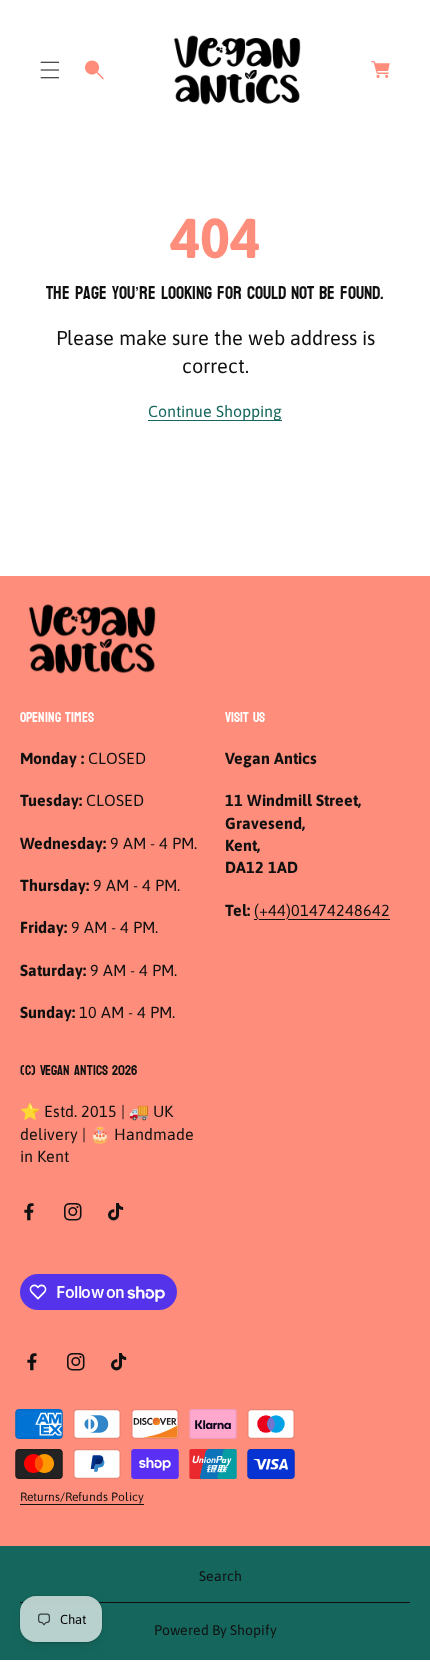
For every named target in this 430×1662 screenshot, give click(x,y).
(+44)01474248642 (322, 910)
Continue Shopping (215, 411)
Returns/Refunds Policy (82, 1497)
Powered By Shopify (215, 1630)
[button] (50, 70)
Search (220, 1576)
